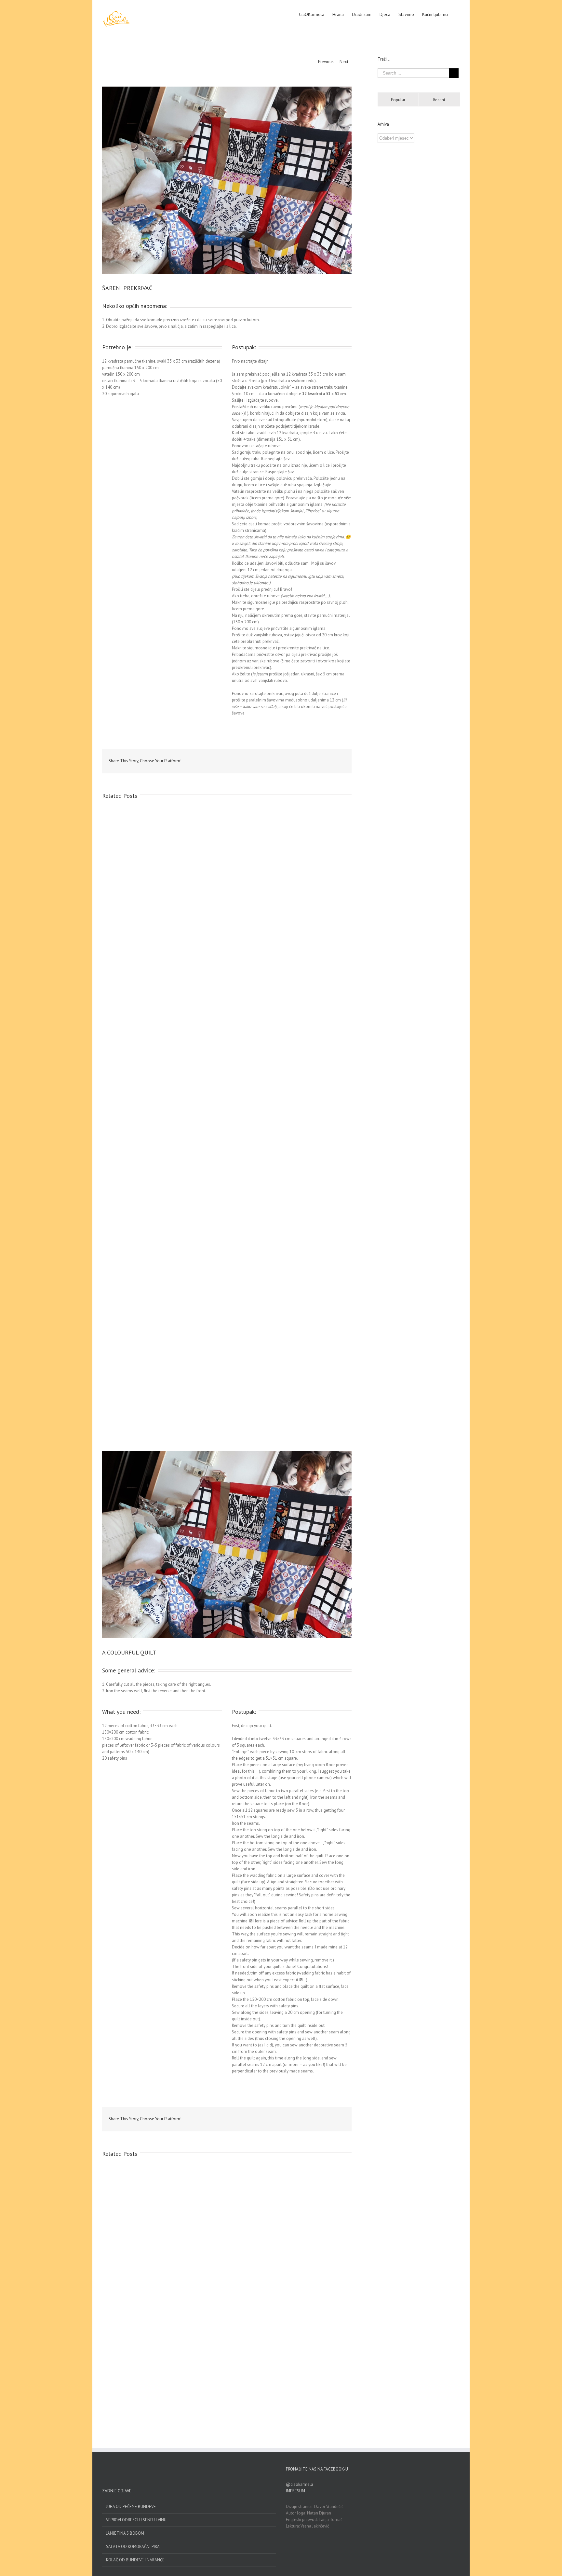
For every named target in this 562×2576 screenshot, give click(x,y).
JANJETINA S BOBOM (125, 2533)
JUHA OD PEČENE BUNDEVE (131, 2507)
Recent (439, 100)
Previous (326, 62)
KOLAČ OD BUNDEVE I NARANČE (135, 2560)
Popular (398, 100)
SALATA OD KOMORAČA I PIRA (133, 2547)
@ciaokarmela (300, 2484)
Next (344, 62)
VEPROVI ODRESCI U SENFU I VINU (136, 2520)
